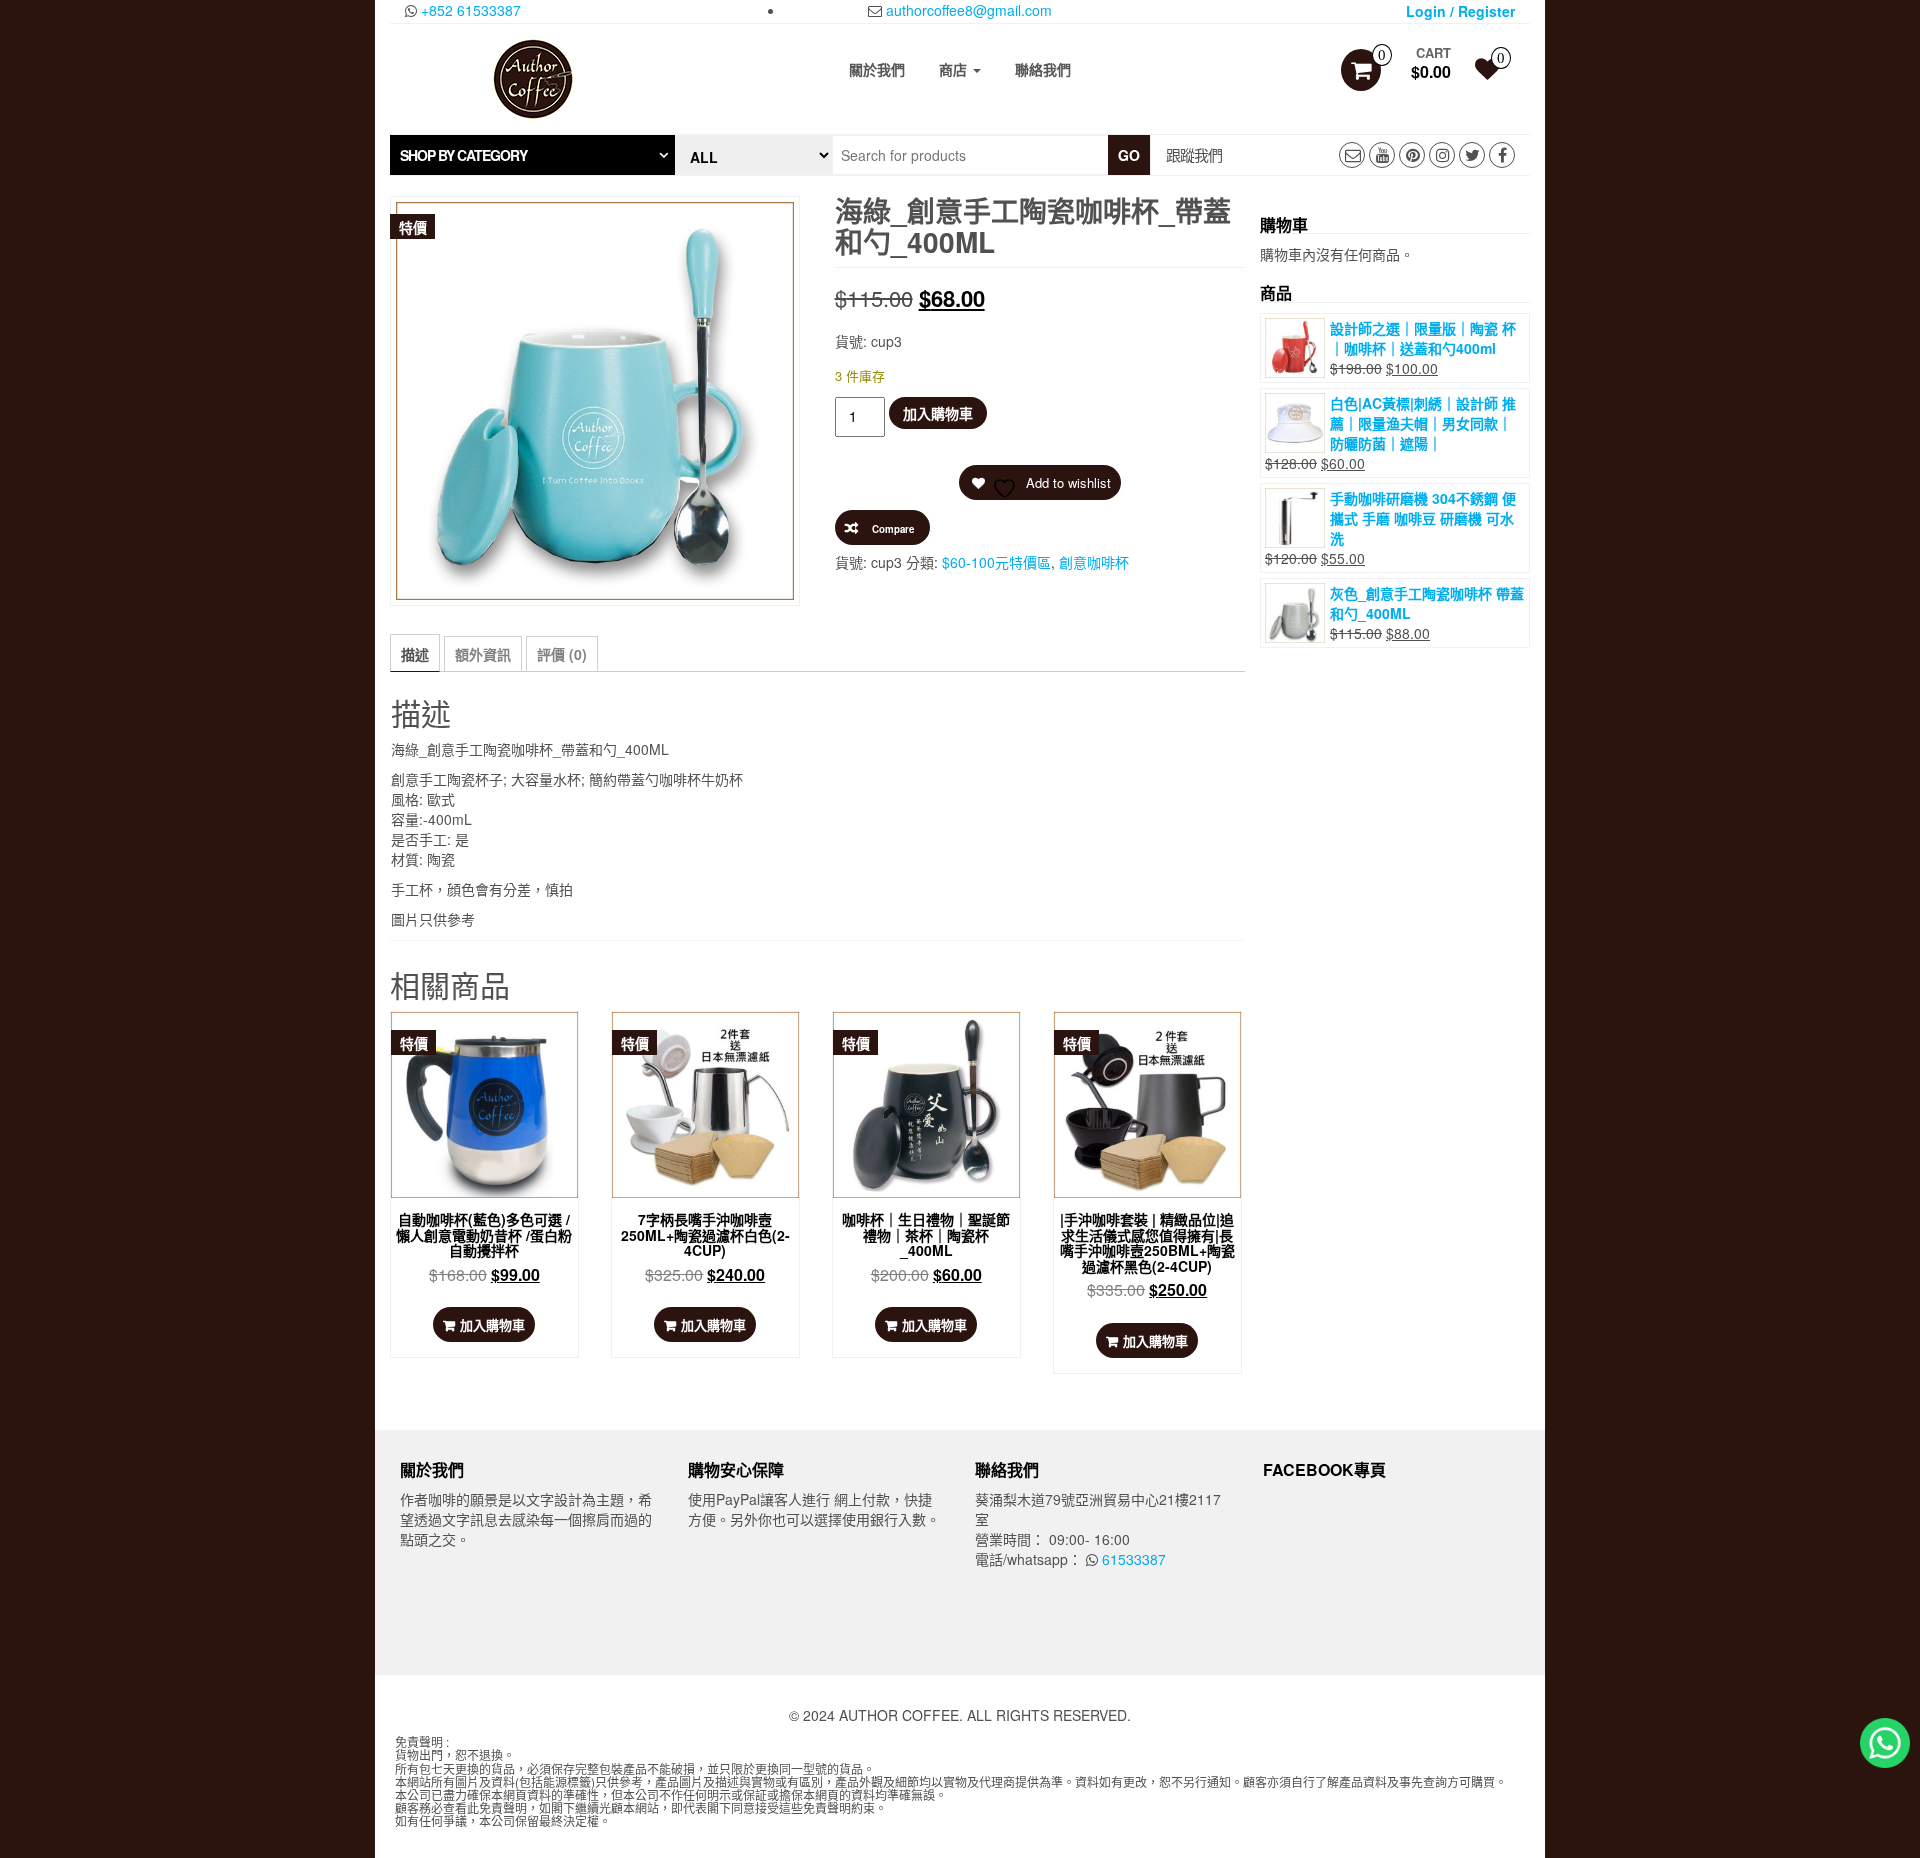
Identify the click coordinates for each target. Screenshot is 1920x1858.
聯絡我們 (1043, 69)
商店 (955, 69)
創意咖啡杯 (1094, 562)
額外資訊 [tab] (483, 654)
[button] (532, 155)
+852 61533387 (469, 10)
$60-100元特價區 (996, 562)
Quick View (490, 1046)
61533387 (1132, 1559)
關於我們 (877, 69)
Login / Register (1460, 11)
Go (1129, 155)
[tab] (532, 155)
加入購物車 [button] (492, 1324)
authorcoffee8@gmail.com (967, 10)
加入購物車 (938, 413)
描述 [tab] (415, 654)
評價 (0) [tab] (562, 654)
